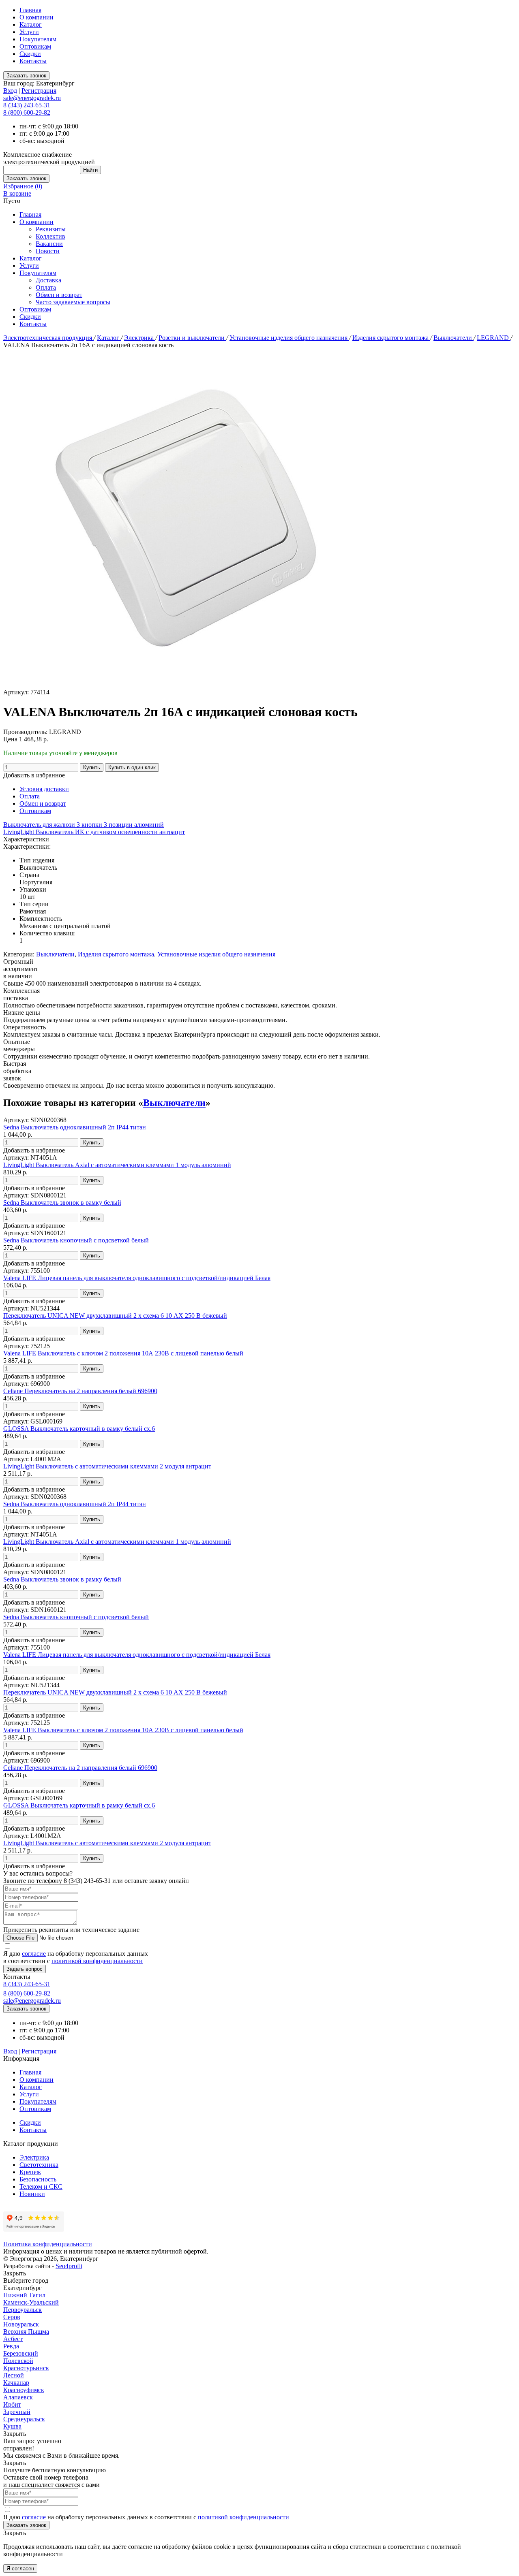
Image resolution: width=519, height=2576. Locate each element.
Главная (30, 10)
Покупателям (38, 39)
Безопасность (38, 2179)
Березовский (21, 2353)
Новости (48, 251)
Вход (10, 91)
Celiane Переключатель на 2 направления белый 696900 (80, 1391)
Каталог (31, 25)
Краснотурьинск (26, 2368)
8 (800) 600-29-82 (27, 112)
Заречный (17, 2412)
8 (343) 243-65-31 (27, 105)
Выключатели (454, 338)
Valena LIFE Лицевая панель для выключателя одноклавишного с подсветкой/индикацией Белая (137, 1278)
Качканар (16, 2383)
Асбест (13, 2339)
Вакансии (49, 244)
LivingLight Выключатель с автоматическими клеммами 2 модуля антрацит (107, 1466)
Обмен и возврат (59, 295)
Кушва (12, 2426)
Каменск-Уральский (31, 2302)
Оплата (46, 287)
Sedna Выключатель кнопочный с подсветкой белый (76, 1240)
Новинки (32, 2194)
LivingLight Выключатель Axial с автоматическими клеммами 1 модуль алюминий (117, 1165)
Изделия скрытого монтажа (391, 338)
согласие (34, 1954)
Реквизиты (51, 229)
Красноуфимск (24, 2390)
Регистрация (39, 91)
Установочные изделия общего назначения (289, 338)
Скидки (30, 54)
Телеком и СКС (41, 2187)
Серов (12, 2317)
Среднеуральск (24, 2419)
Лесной (14, 2375)
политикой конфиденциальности (97, 1961)
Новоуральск (21, 2324)
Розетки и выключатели (192, 338)
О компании (36, 17)
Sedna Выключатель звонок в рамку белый (62, 1203)
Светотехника (39, 2165)
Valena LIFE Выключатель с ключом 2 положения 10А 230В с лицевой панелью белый (123, 1353)
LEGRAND (494, 338)
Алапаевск (18, 2397)
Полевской (18, 2361)
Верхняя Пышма (26, 2332)
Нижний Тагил (24, 2295)
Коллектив (50, 236)
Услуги (29, 32)
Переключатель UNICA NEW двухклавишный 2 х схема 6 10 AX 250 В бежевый (115, 1316)
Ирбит (12, 2404)
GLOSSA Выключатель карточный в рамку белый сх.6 (79, 1429)
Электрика (140, 338)
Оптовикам (35, 46)
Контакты (33, 61)
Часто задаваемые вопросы (73, 302)
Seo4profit (69, 2266)
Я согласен (20, 2569)
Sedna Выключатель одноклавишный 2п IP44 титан (75, 1127)
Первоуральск (23, 2310)
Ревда (11, 2346)
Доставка (48, 280)
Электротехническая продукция (48, 338)
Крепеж (30, 2172)
